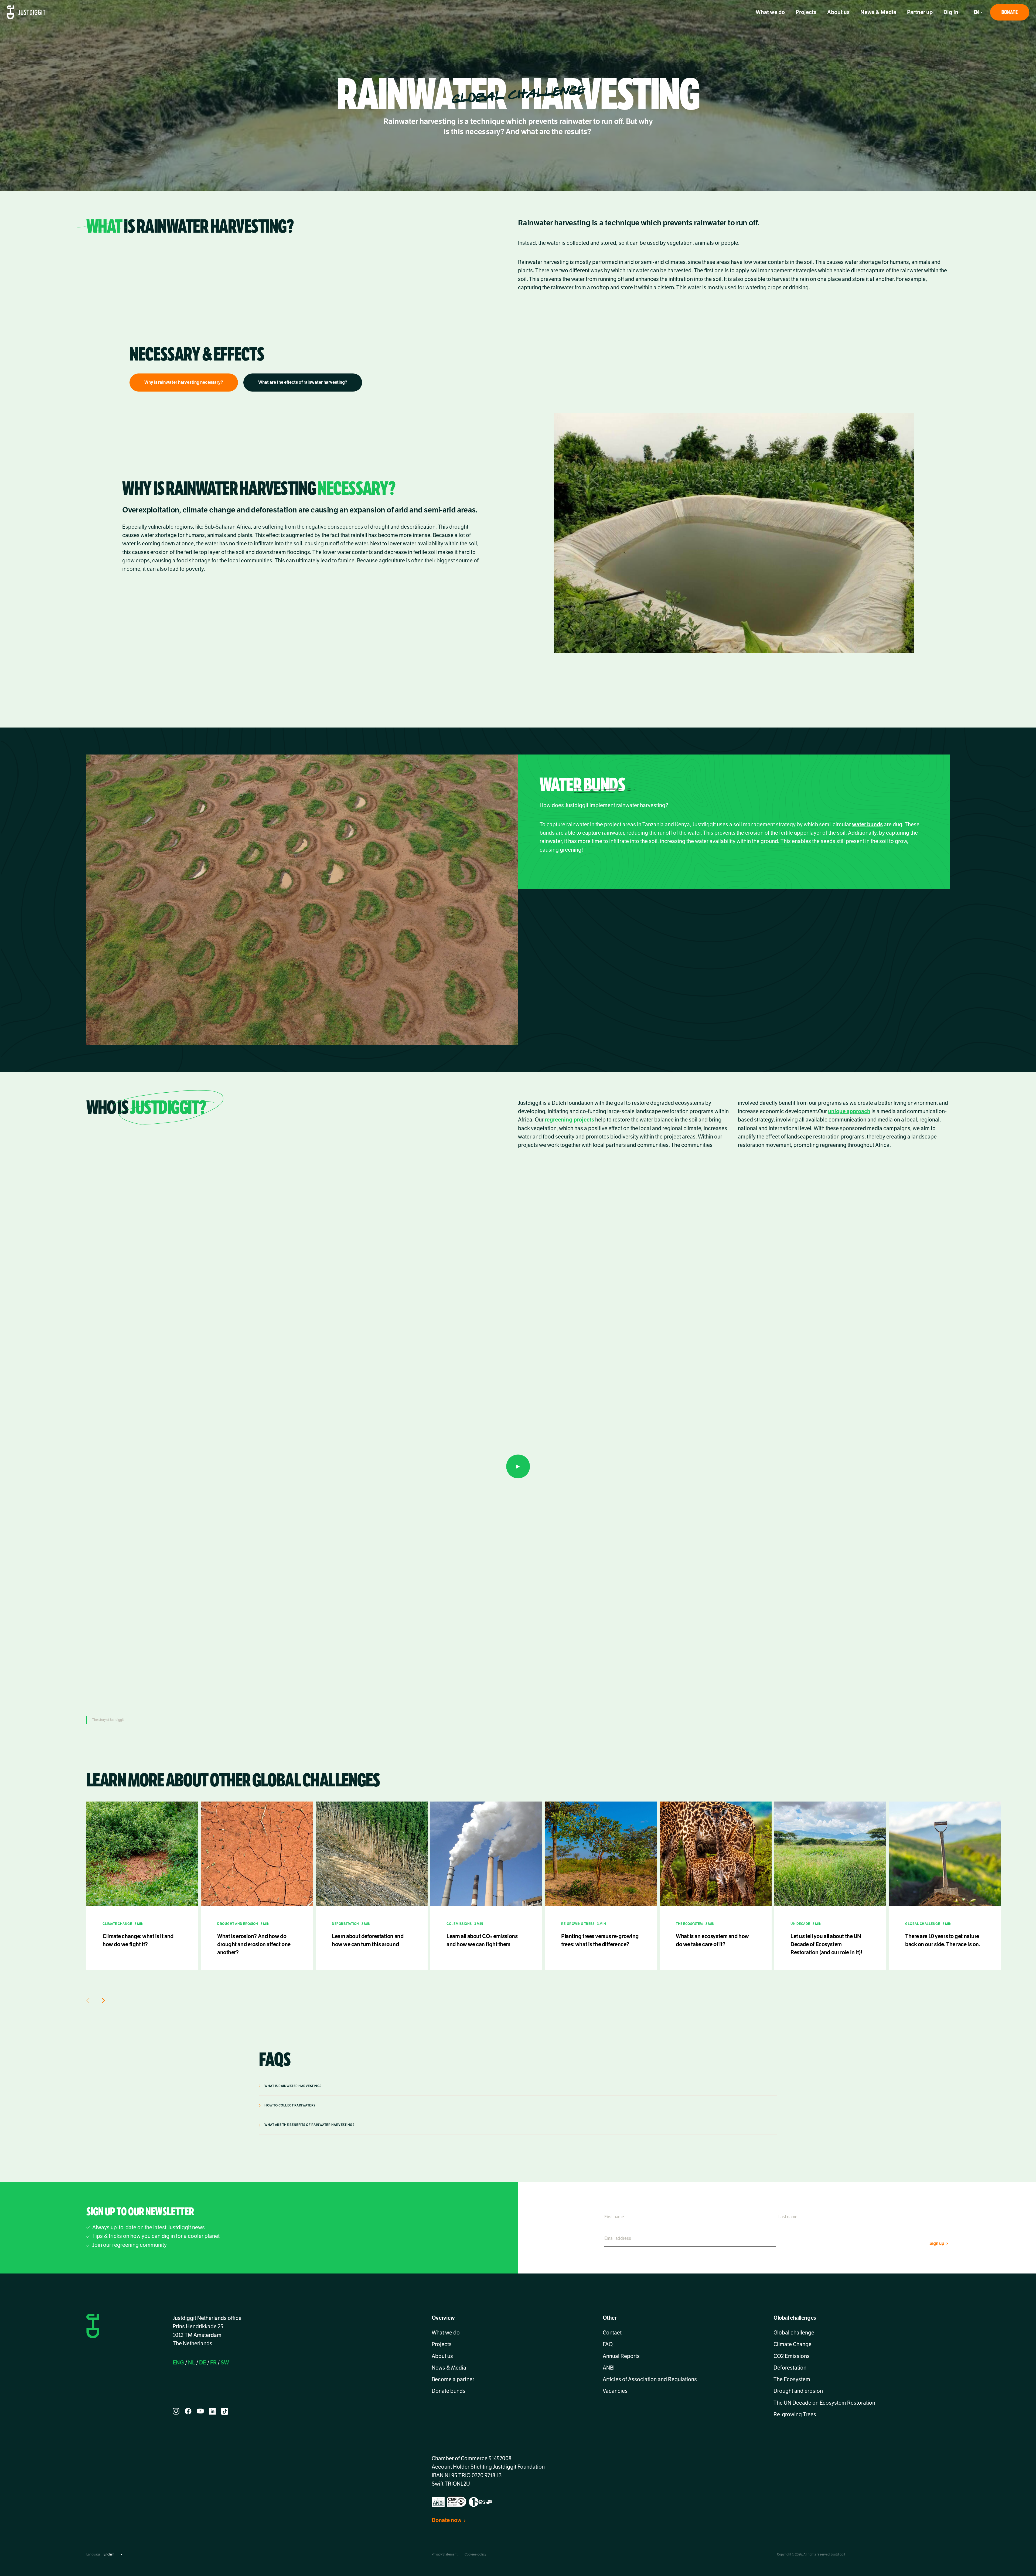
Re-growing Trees (795, 2414)
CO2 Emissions (792, 2356)
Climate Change (793, 2345)
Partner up (920, 12)
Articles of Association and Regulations (650, 2379)
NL (192, 2363)
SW (225, 2363)
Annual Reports (621, 2356)
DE (203, 2363)
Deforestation (790, 2368)
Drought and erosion (798, 2391)
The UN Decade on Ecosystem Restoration (824, 2403)
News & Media (878, 12)
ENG (178, 2363)
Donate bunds (449, 2391)
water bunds (867, 825)
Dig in (951, 12)
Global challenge (794, 2333)
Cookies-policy (475, 2554)
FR (213, 2363)
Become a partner (453, 2379)
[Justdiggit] (26, 12)
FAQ (608, 2345)
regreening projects (569, 1120)
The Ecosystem (792, 2379)
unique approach (849, 1111)
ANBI (609, 2368)
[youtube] (200, 2411)
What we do (770, 12)
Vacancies (615, 2391)
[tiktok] (225, 2411)
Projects (806, 12)
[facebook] (188, 2411)
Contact (612, 2333)
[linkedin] (212, 2411)
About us (838, 12)
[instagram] (176, 2411)
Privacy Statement (445, 2554)
